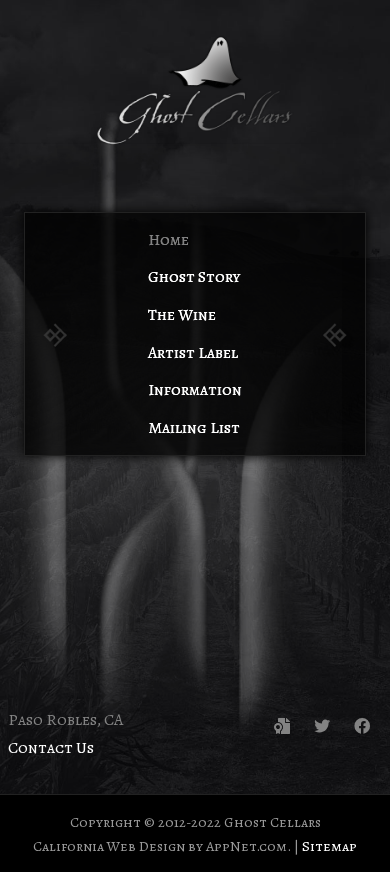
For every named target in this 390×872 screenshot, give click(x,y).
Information (195, 390)
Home (168, 240)
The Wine (182, 315)
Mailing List (194, 428)
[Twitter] (322, 726)
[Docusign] (282, 726)
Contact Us (51, 748)
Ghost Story (194, 277)
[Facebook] (362, 726)
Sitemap (329, 846)
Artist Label (193, 353)
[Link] (195, 90)
